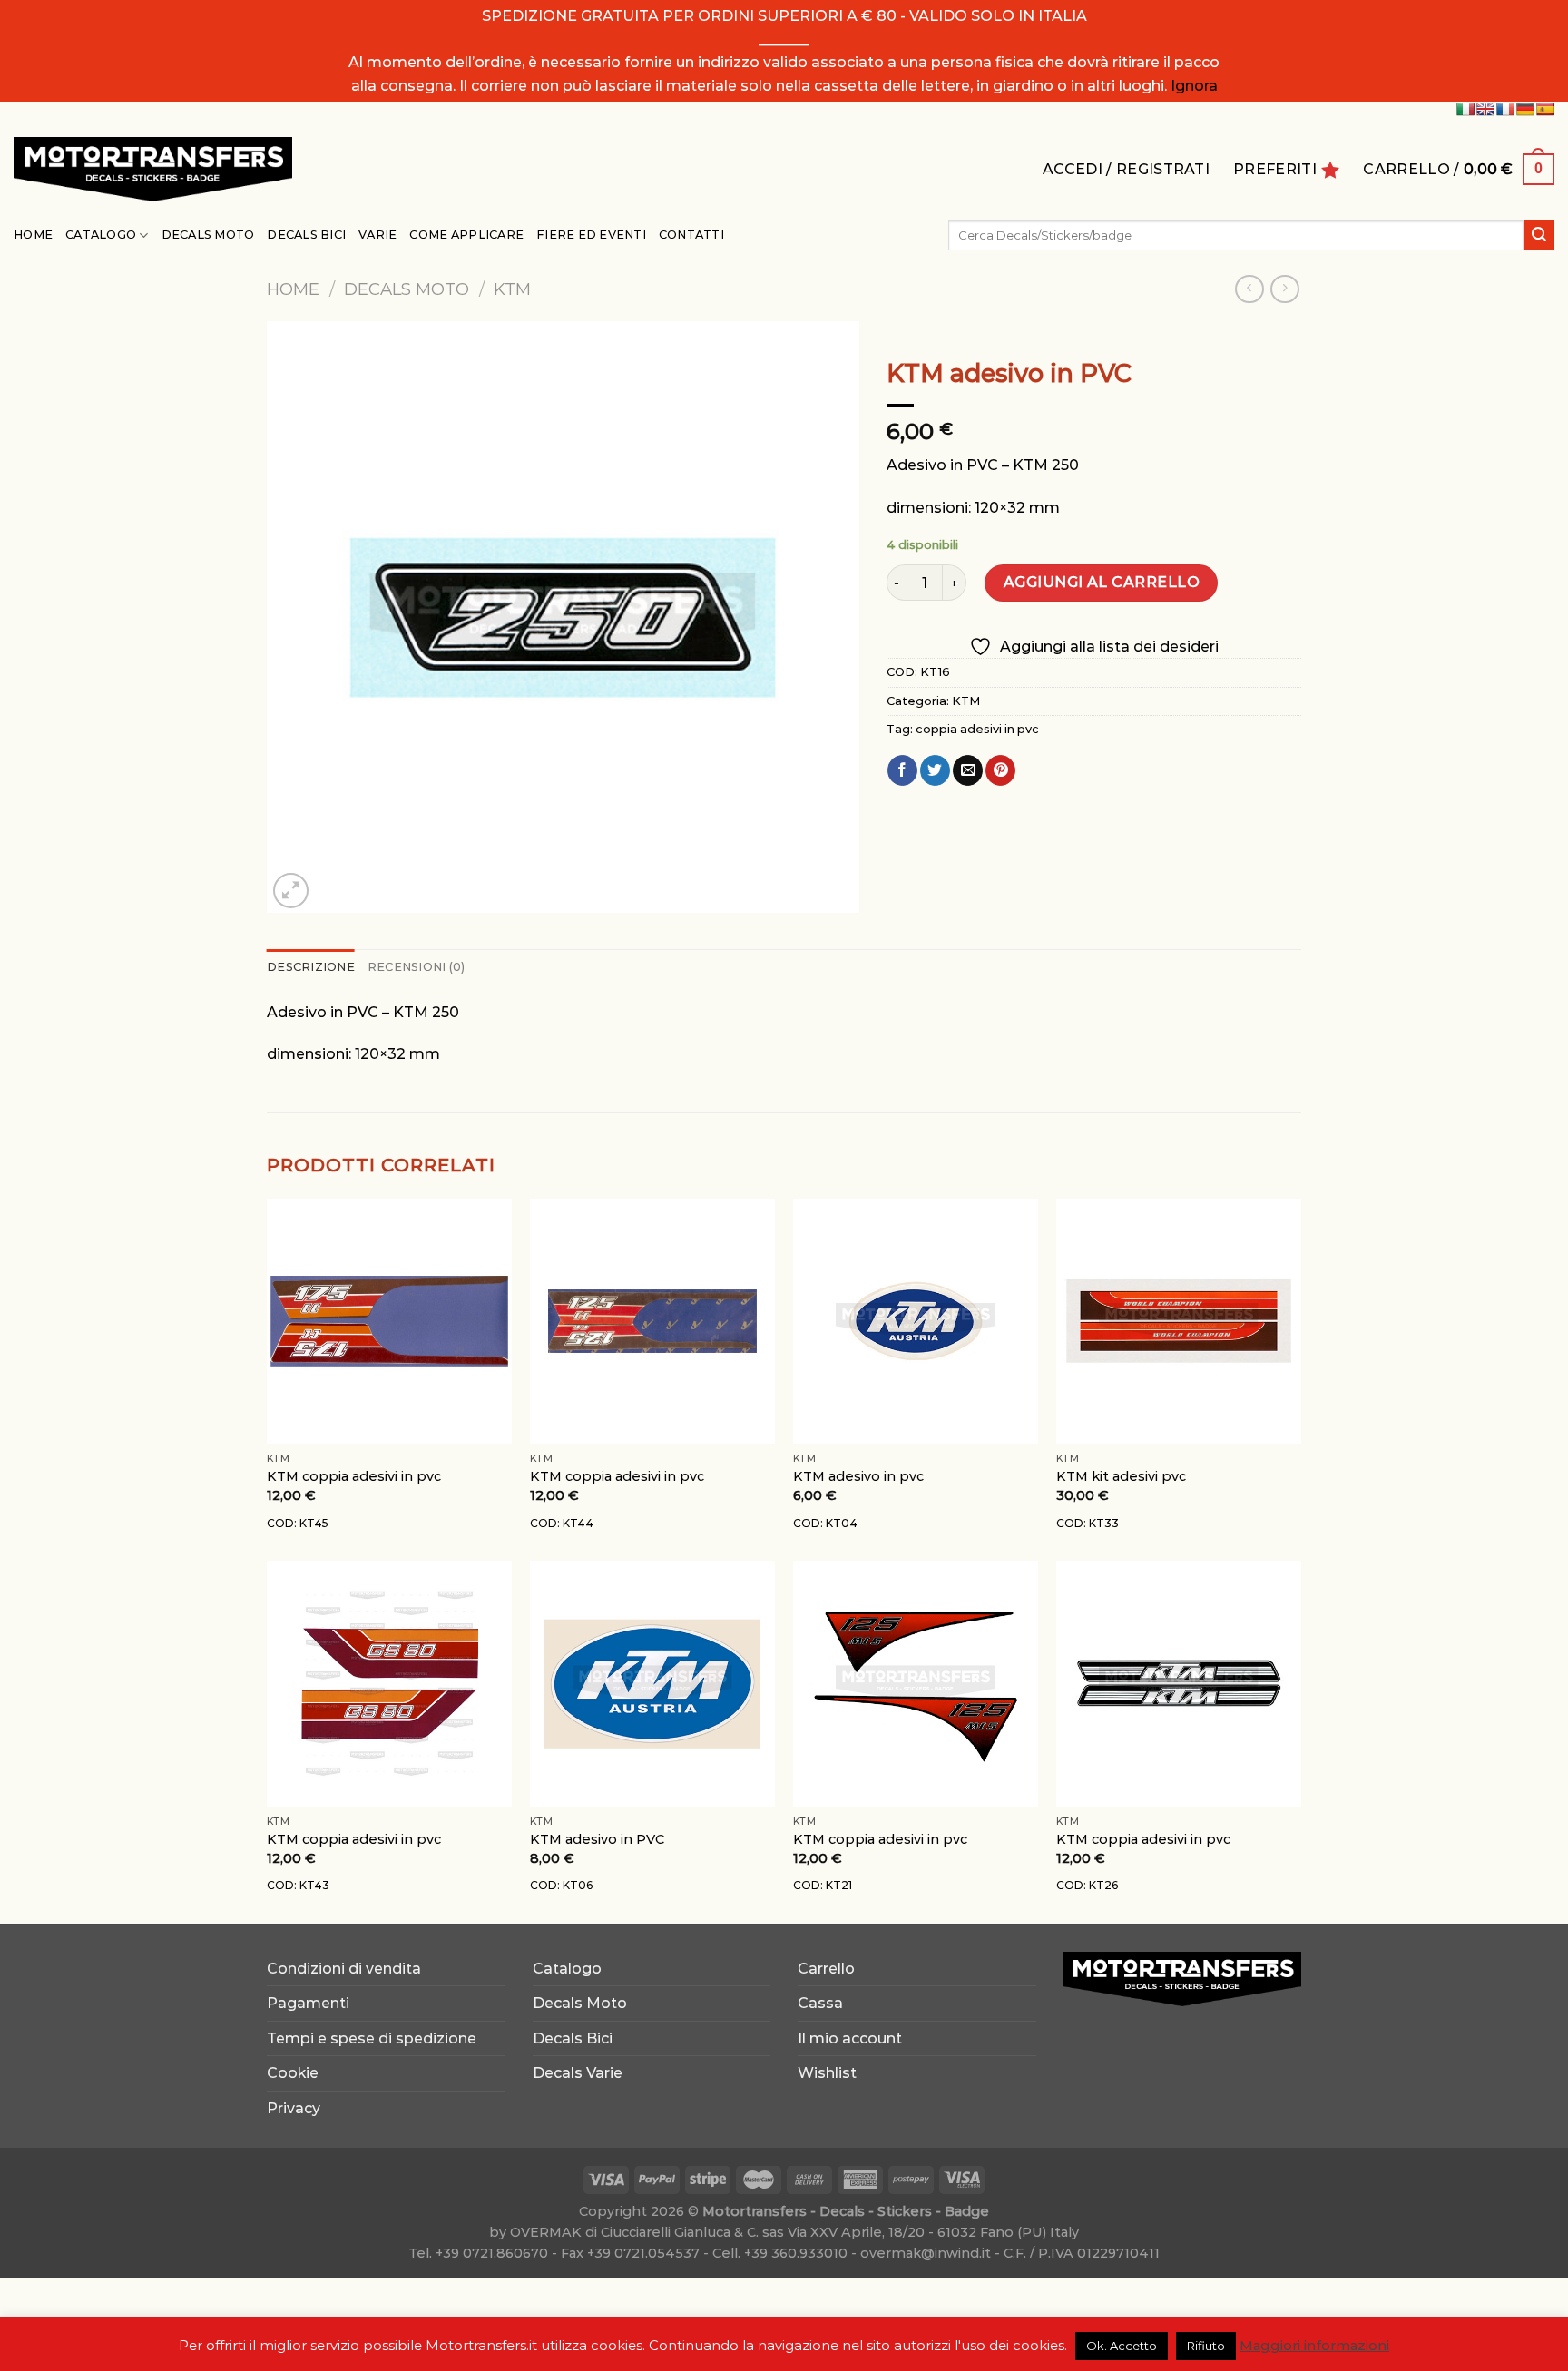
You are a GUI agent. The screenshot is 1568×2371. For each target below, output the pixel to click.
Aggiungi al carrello (1102, 582)
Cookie (293, 2073)
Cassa (820, 2003)
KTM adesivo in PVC (597, 1839)
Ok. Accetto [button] (1122, 2346)
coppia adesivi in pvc (977, 729)
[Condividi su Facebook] (902, 770)
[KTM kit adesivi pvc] (1179, 1321)
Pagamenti (308, 2003)
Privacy (294, 2108)
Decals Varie (578, 2073)
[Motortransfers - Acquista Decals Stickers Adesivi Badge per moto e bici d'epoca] (153, 169)
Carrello (826, 1969)
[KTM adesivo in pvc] (916, 1321)
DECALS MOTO (407, 289)
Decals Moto (208, 235)
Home (33, 235)
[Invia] (1539, 235)
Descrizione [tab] (311, 967)
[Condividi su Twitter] (935, 770)
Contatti (691, 235)
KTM (512, 289)
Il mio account (850, 2038)
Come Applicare (466, 235)
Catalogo (101, 235)
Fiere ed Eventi (591, 235)
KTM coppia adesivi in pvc (354, 1476)
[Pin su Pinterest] (1000, 770)
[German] (1525, 109)
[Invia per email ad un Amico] (968, 770)
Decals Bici (306, 235)
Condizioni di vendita (344, 1969)
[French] (1505, 109)
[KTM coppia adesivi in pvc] (389, 1321)
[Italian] (1465, 109)
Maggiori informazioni (1314, 2345)
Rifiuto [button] (1206, 2346)
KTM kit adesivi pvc (1121, 1476)
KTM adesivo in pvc (858, 1476)
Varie (377, 235)
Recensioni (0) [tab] (416, 967)
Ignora (1194, 86)
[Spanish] (1545, 109)
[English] (1485, 109)
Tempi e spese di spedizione (372, 2038)
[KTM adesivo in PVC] (652, 1683)
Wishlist (827, 2073)
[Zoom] (291, 891)
